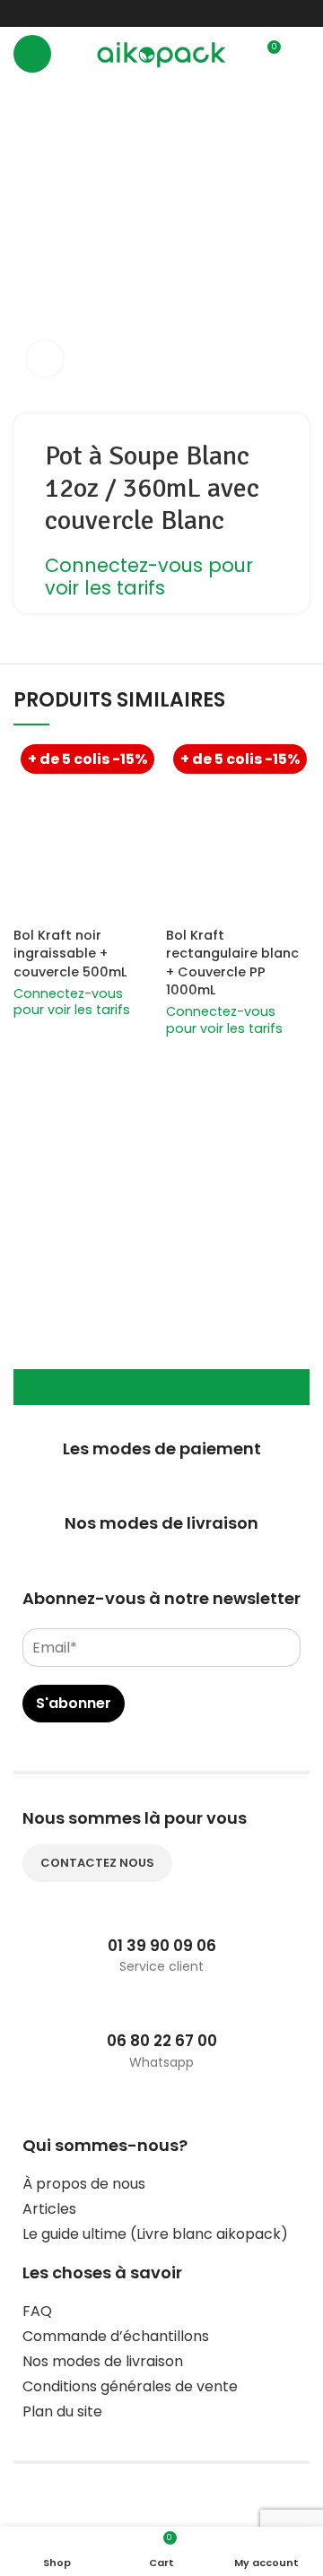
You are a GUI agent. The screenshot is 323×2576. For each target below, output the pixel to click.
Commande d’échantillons (116, 2336)
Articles (49, 2209)
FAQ (37, 2311)
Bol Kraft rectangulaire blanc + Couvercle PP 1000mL (232, 962)
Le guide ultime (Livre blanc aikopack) (155, 2234)
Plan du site (62, 2411)
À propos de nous (84, 2184)
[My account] (302, 54)
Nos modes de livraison (103, 2361)
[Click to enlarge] (45, 359)
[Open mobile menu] (32, 54)
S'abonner (74, 1703)
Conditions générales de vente (130, 2386)
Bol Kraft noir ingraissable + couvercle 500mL (70, 953)
